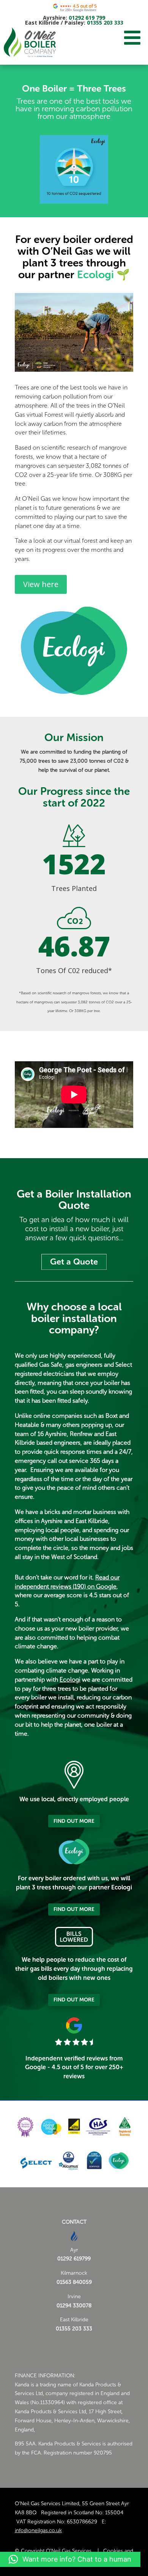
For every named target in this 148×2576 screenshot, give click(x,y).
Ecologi (94, 275)
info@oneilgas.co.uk (38, 2530)
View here (41, 584)
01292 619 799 (87, 18)
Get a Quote (74, 1262)
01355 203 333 (105, 23)
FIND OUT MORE (74, 1821)
